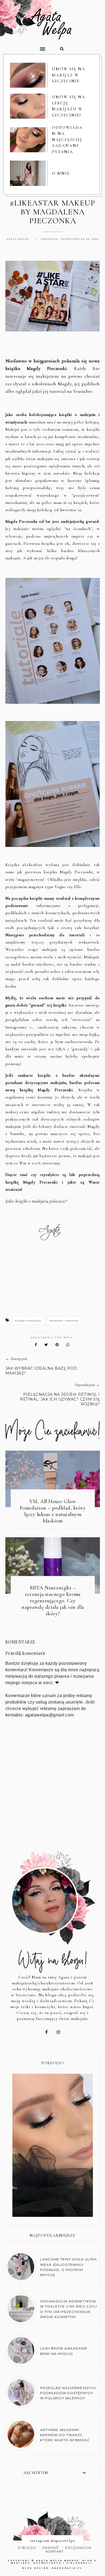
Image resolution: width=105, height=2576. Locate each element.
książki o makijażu (28, 1321)
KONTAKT (55, 2551)
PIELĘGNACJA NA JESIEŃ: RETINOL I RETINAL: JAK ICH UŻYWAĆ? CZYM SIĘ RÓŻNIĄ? (60, 1399)
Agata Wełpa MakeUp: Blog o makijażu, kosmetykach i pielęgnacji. (54, 2562)
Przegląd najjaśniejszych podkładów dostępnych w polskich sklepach (68, 2393)
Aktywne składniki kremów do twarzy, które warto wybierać (65, 2435)
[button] (26, 47)
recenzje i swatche (64, 1321)
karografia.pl (67, 2568)
